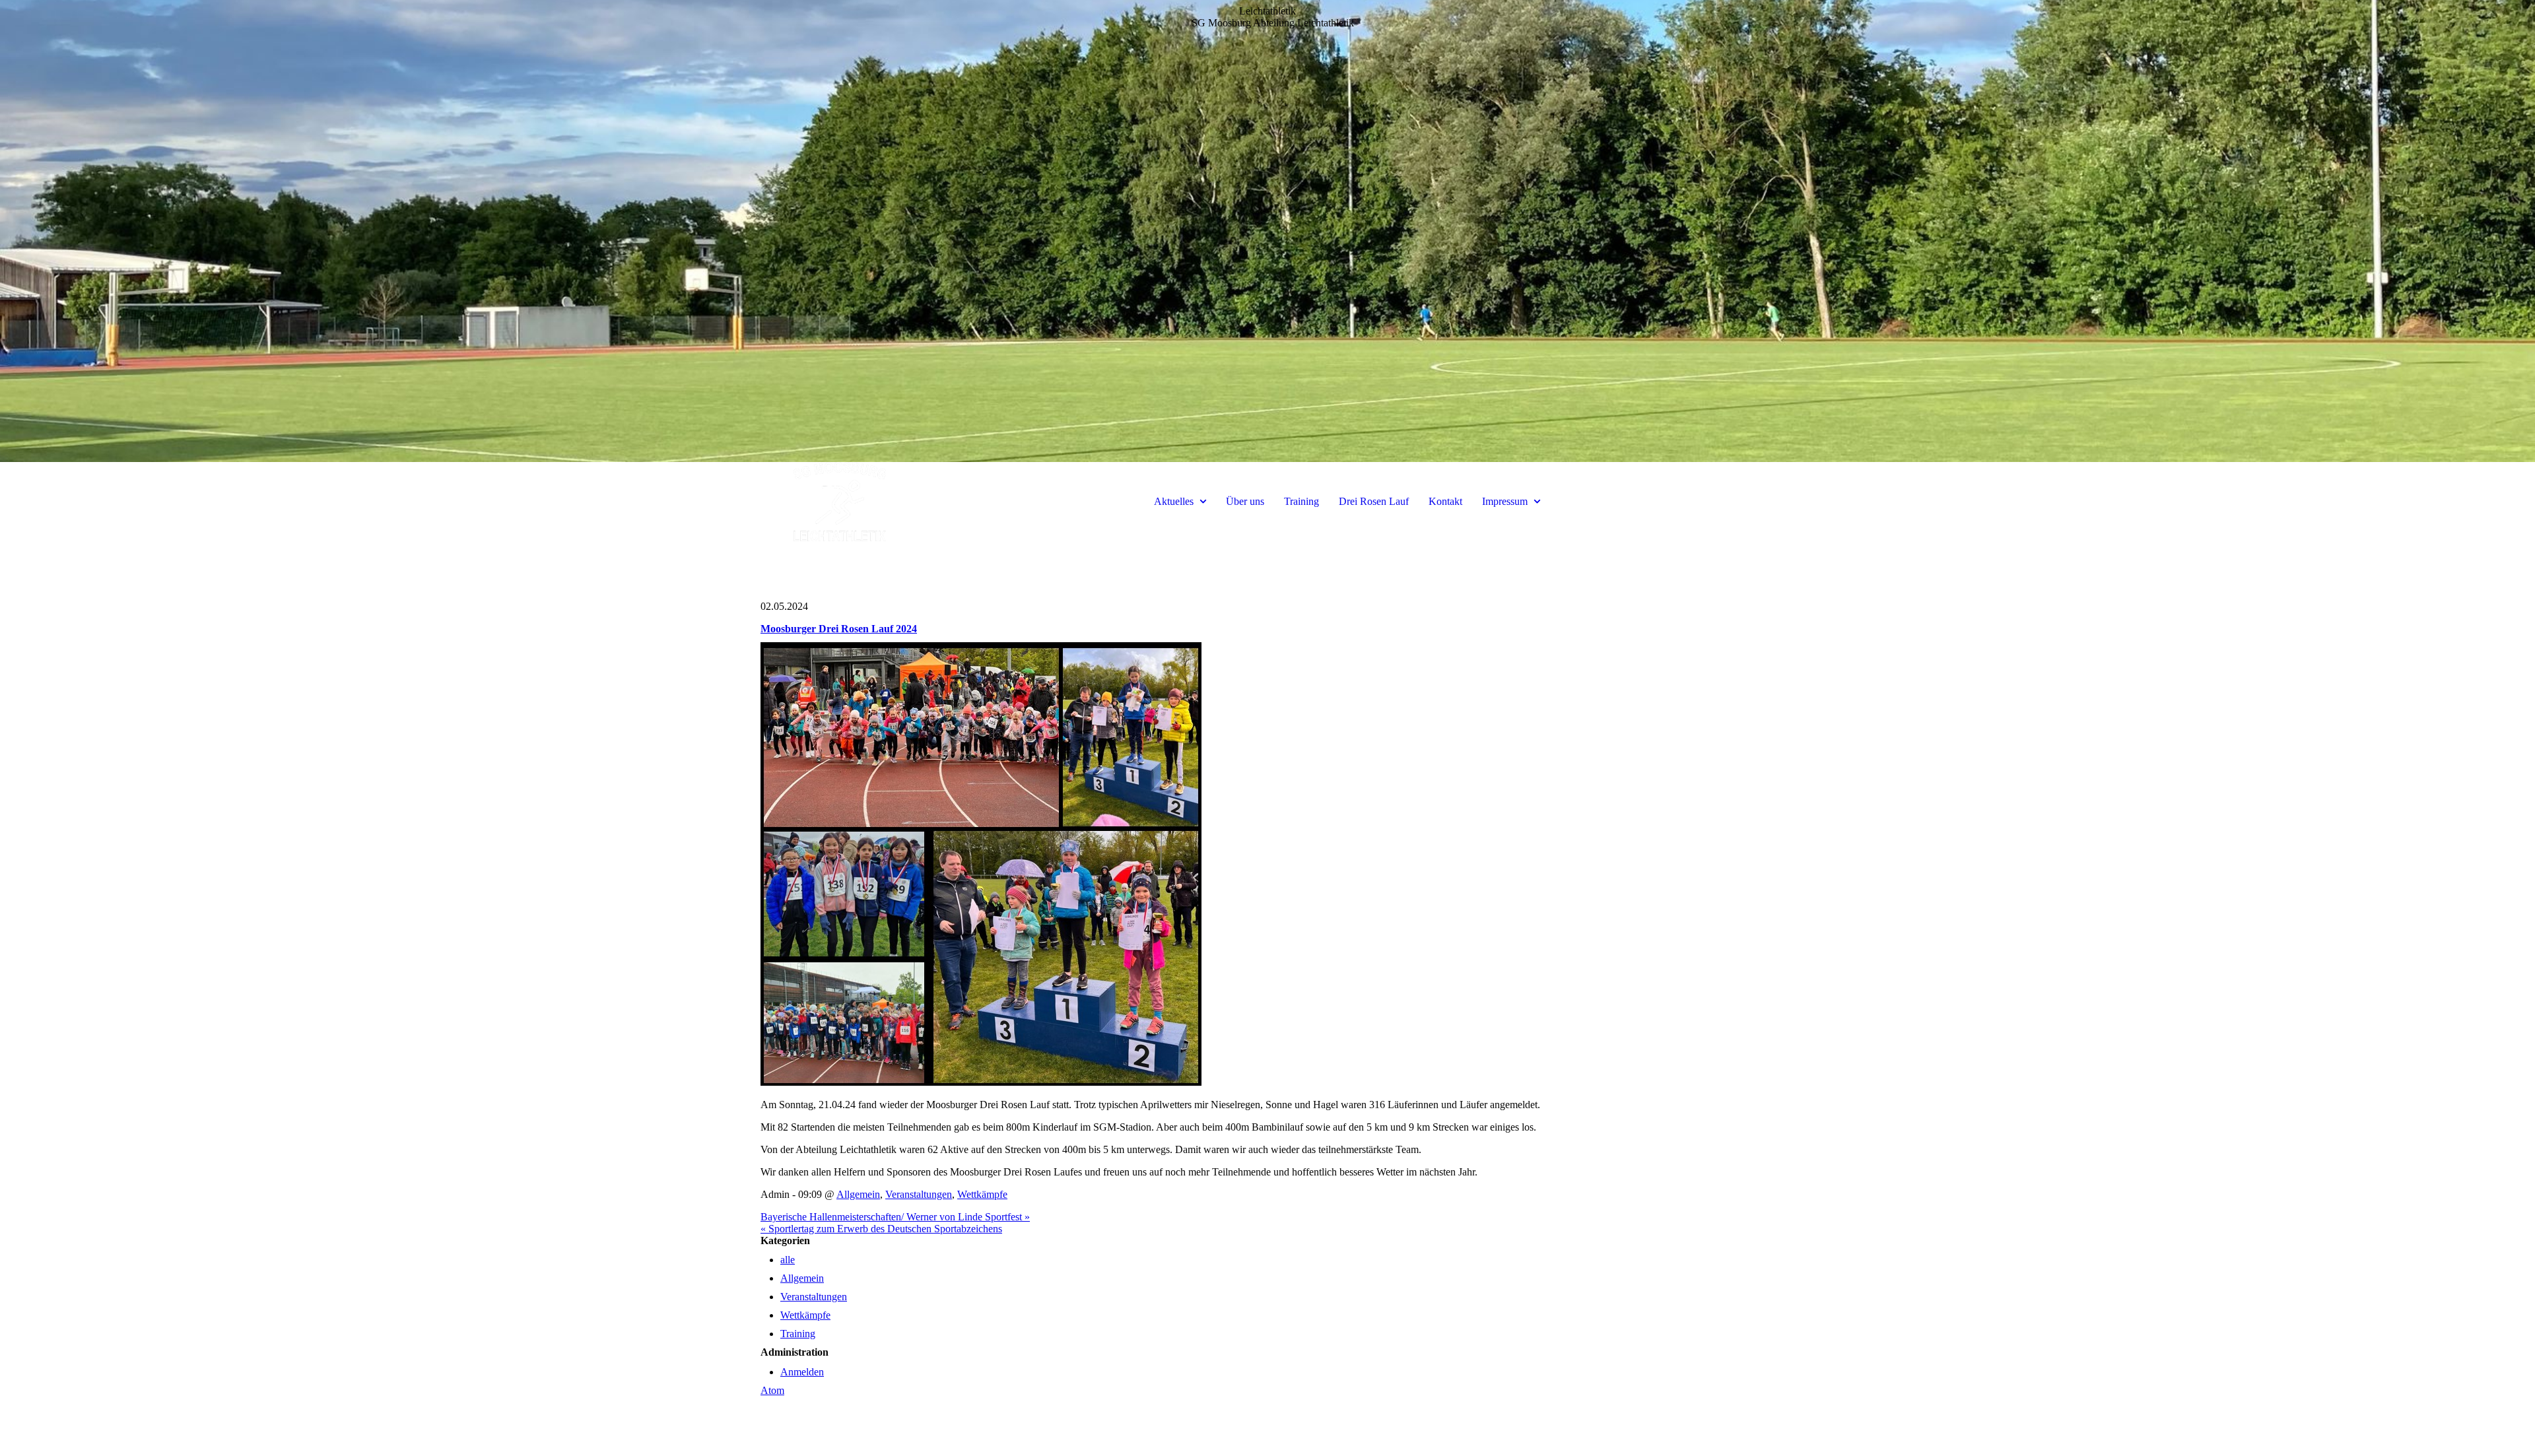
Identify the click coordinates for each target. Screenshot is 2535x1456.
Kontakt (1445, 501)
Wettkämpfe (982, 1194)
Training (1301, 501)
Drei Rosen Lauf (1374, 501)
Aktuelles (1174, 501)
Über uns (1245, 501)
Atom (772, 1390)
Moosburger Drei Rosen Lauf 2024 (839, 629)
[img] (1267, 231)
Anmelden (802, 1372)
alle (788, 1260)
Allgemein (858, 1194)
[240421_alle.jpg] (981, 1082)
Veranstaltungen (919, 1194)
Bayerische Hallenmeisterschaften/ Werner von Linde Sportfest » (895, 1217)
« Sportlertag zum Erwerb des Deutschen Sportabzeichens (881, 1229)
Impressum (1505, 501)
